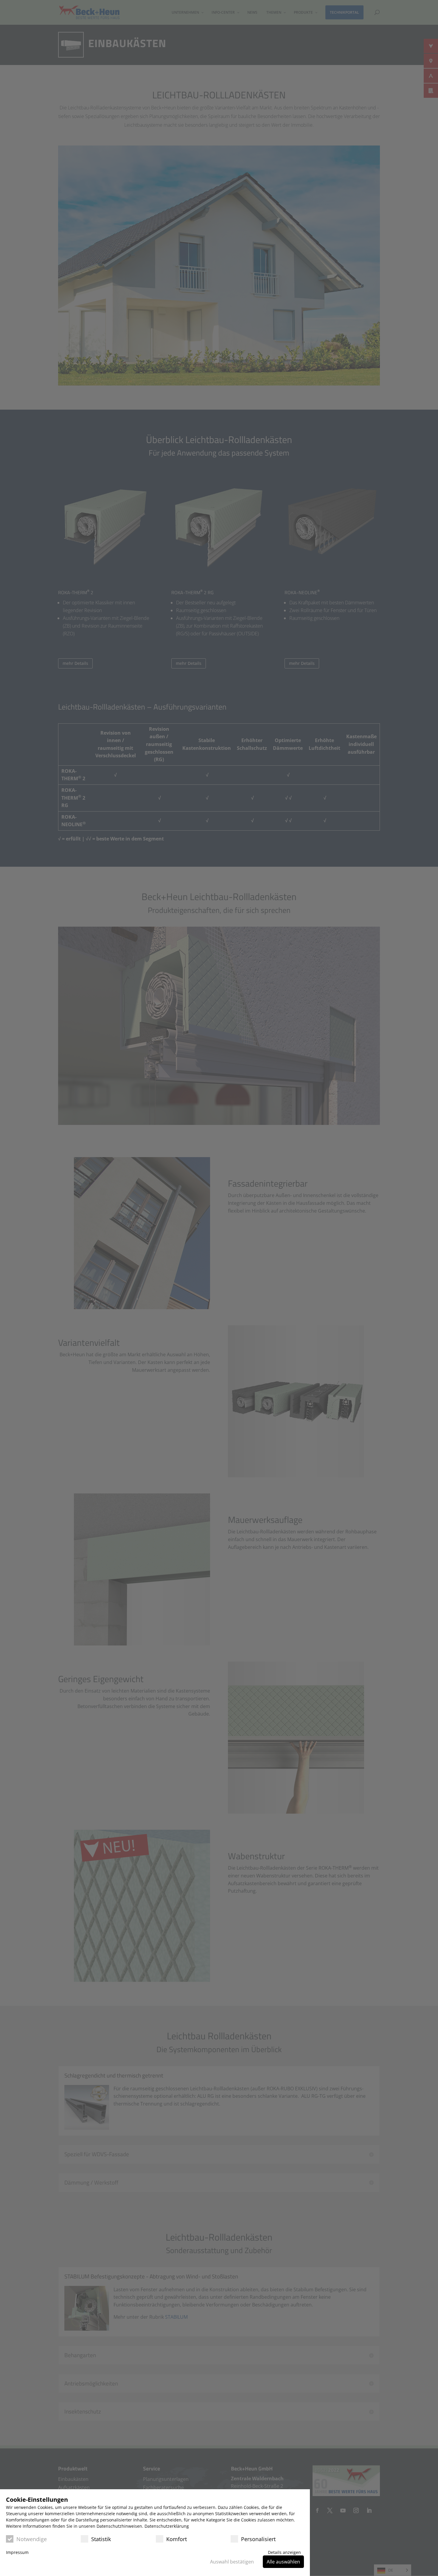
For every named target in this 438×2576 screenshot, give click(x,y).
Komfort (177, 2539)
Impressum (17, 2552)
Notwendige (32, 2539)
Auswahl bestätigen (232, 2562)
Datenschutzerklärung (167, 2526)
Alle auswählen (283, 2562)
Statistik (101, 2539)
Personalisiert (258, 2539)
